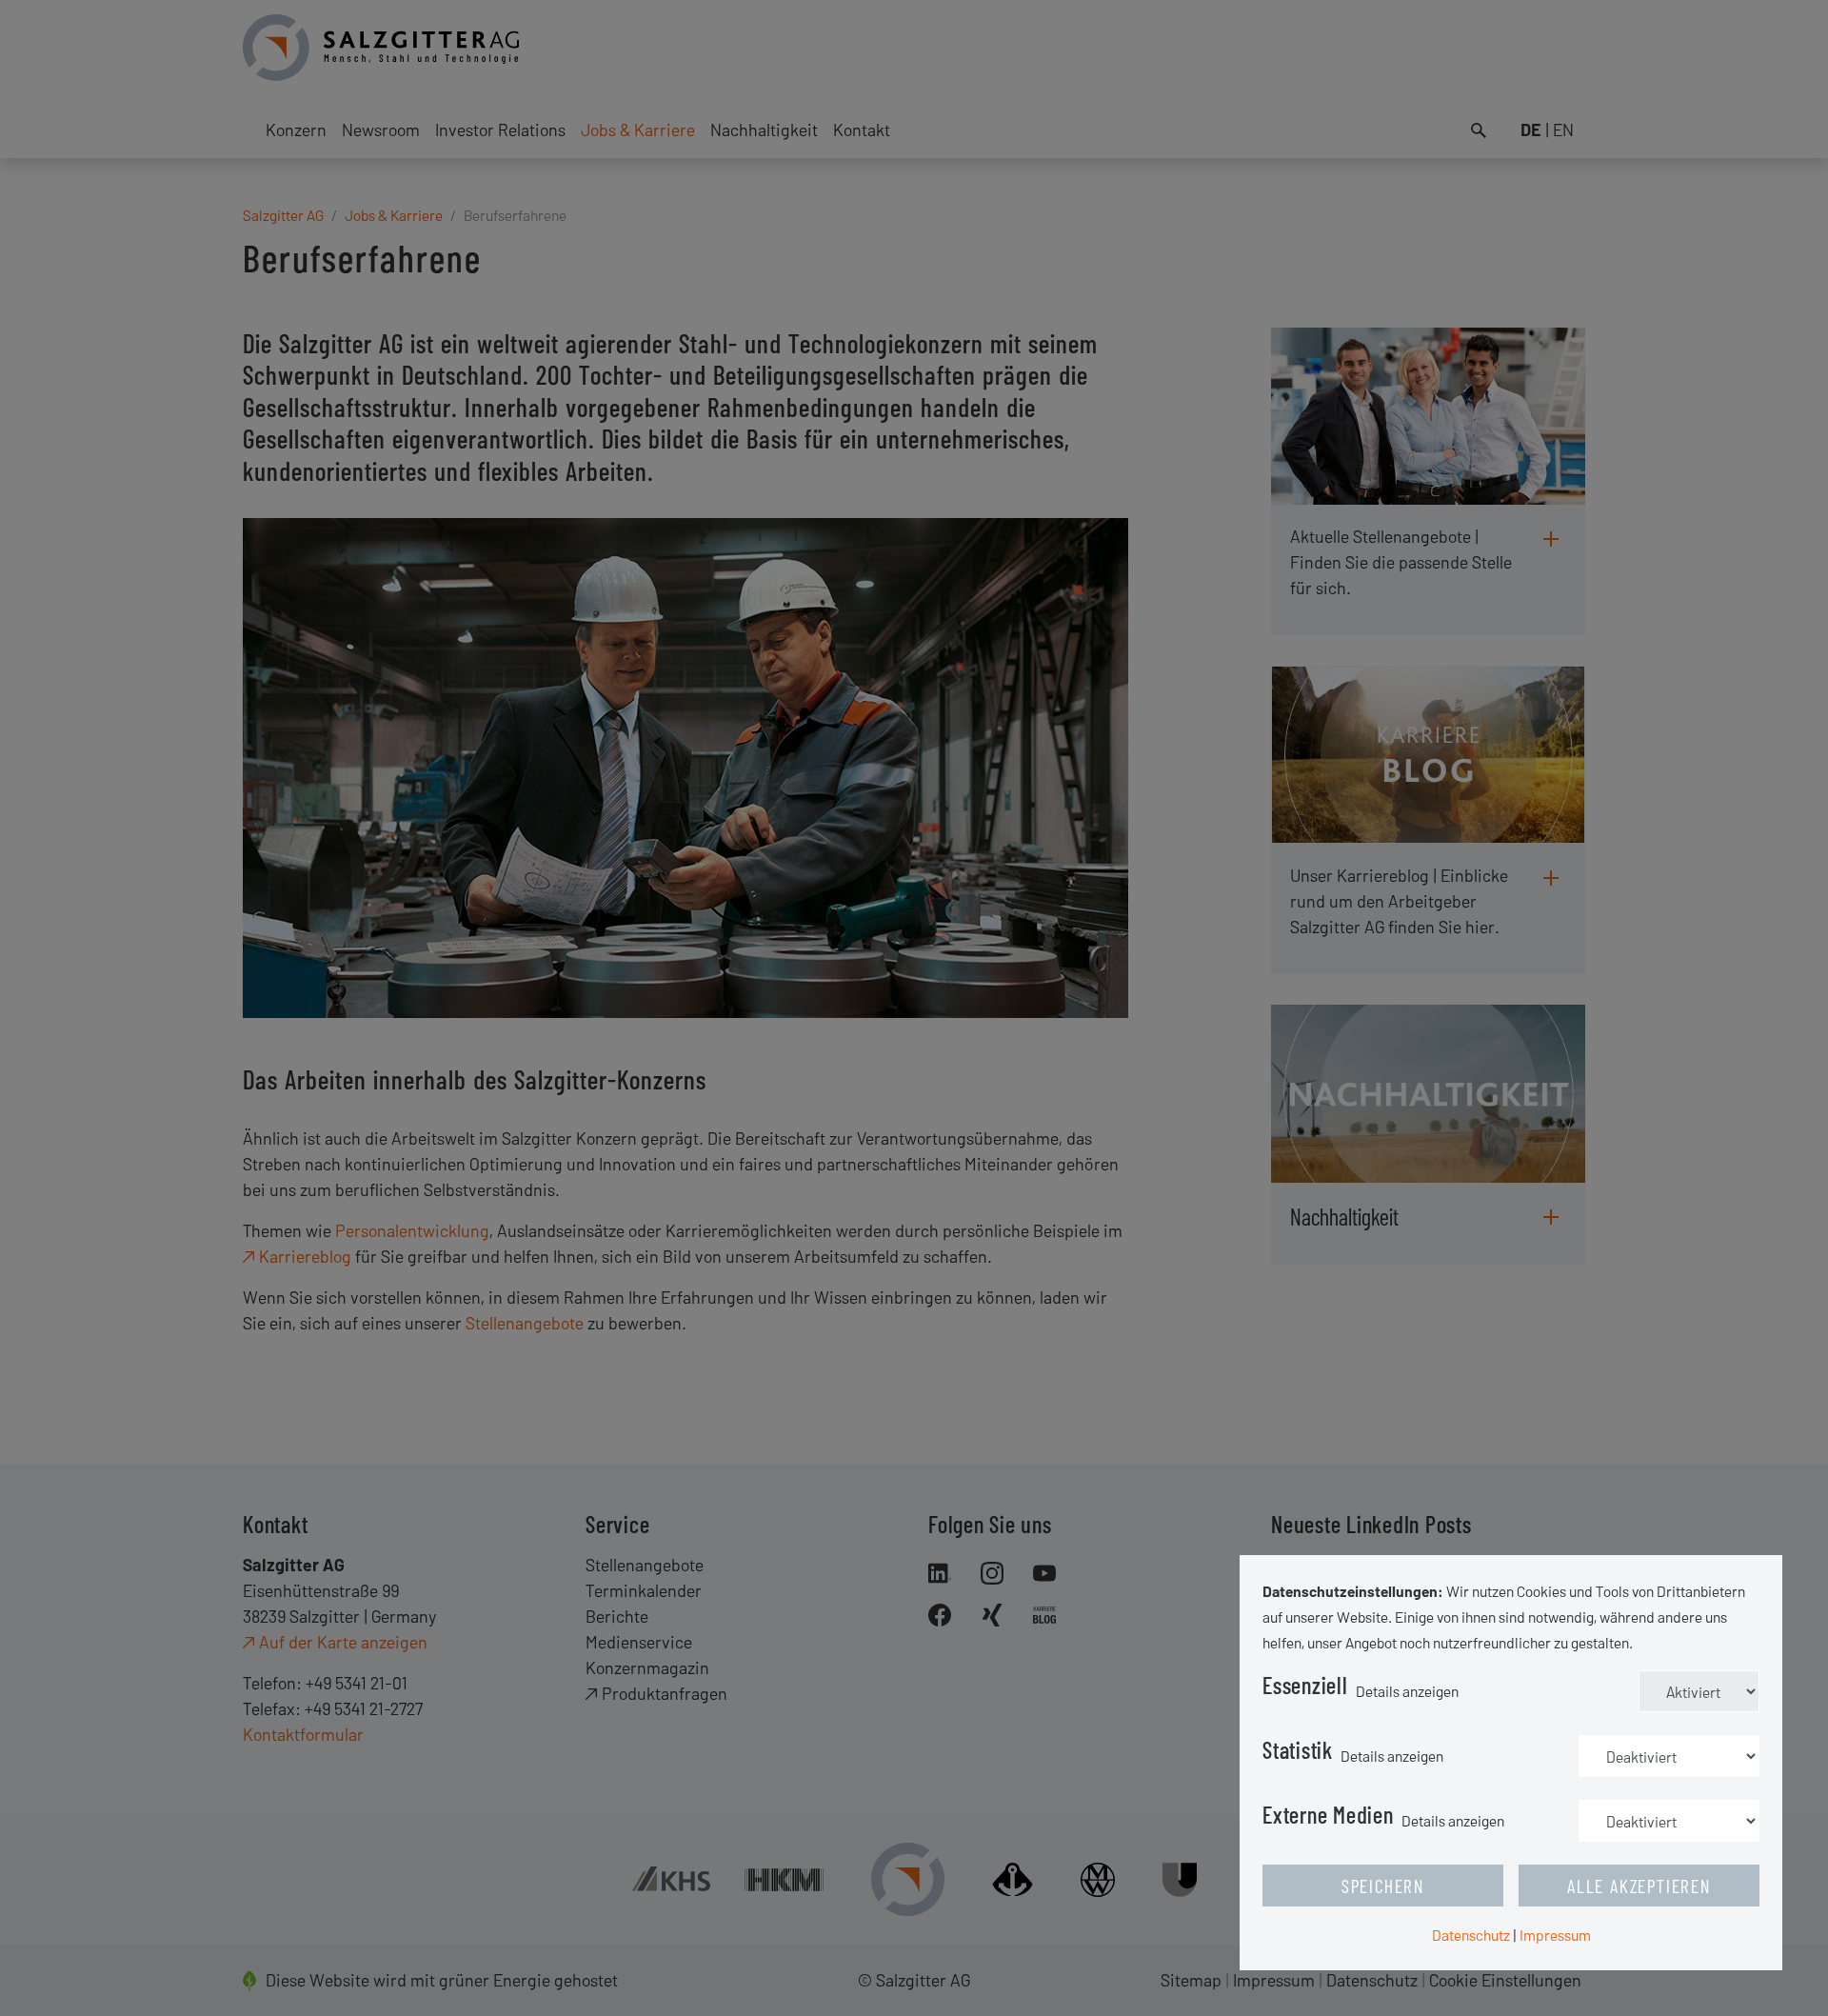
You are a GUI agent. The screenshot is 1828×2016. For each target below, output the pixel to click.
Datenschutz (1471, 1935)
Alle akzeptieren (1639, 1886)
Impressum (1555, 1935)
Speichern (1383, 1886)
